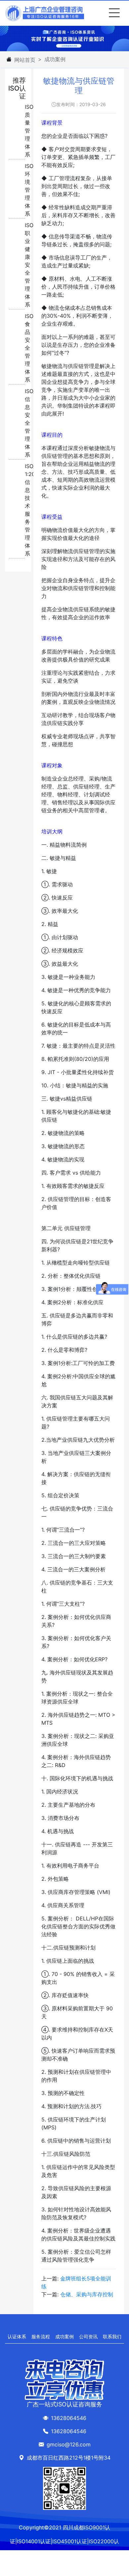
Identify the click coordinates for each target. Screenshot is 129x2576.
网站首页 (25, 60)
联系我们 (112, 2336)
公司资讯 (88, 2336)
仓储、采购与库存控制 (87, 2294)
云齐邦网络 (55, 2569)
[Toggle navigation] (113, 13)
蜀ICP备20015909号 (94, 2569)
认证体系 (17, 2336)
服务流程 (41, 2336)
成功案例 (64, 2336)
